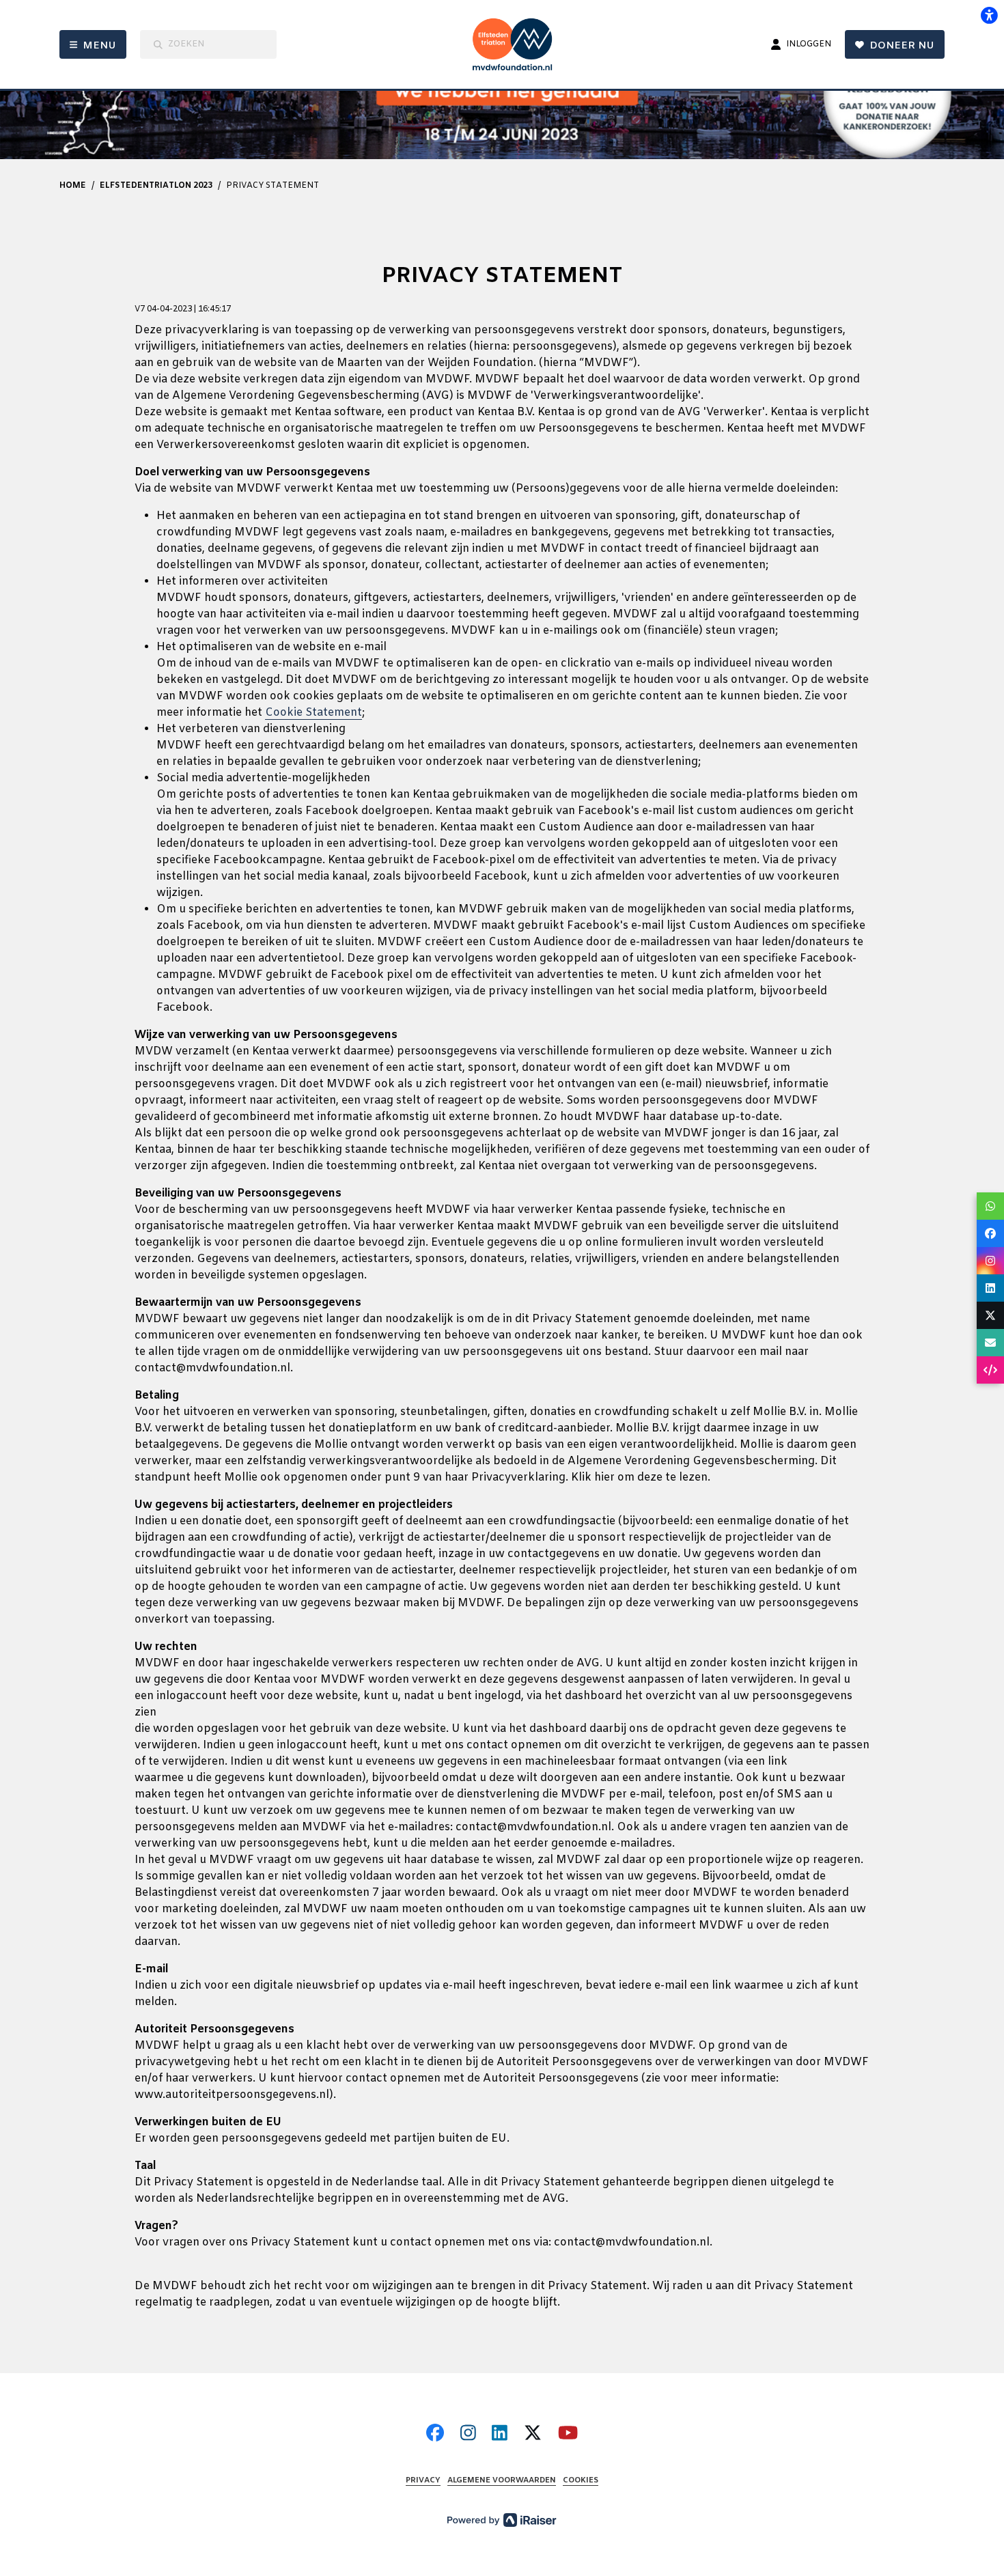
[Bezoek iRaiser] (502, 2520)
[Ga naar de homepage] (517, 44)
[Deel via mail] (990, 1343)
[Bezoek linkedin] (500, 2434)
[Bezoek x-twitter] (533, 2434)
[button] (990, 1206)
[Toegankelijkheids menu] (989, 15)
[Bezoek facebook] (435, 2434)
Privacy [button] (423, 2481)
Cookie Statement (313, 713)
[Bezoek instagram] (468, 2434)
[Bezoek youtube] (568, 2434)
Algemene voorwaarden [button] (502, 2481)
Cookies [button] (581, 2481)
